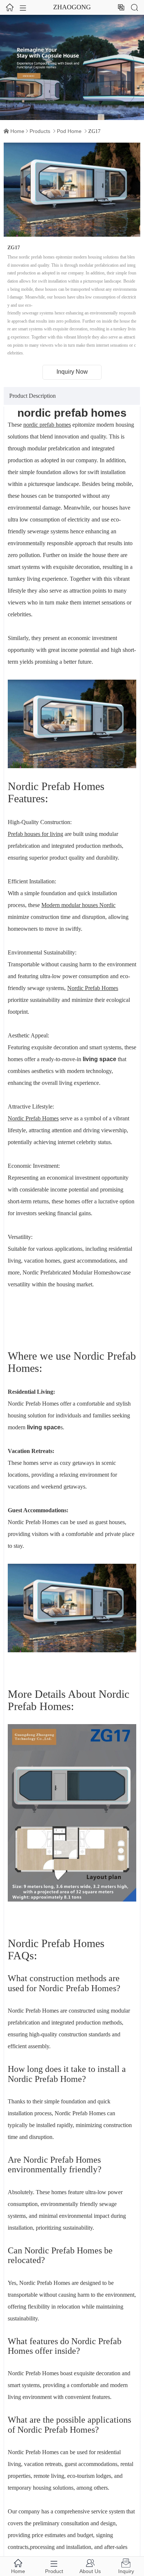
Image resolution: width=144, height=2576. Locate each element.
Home (17, 131)
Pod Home (69, 131)
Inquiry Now (72, 372)
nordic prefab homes (72, 413)
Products (40, 131)
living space (100, 1059)
